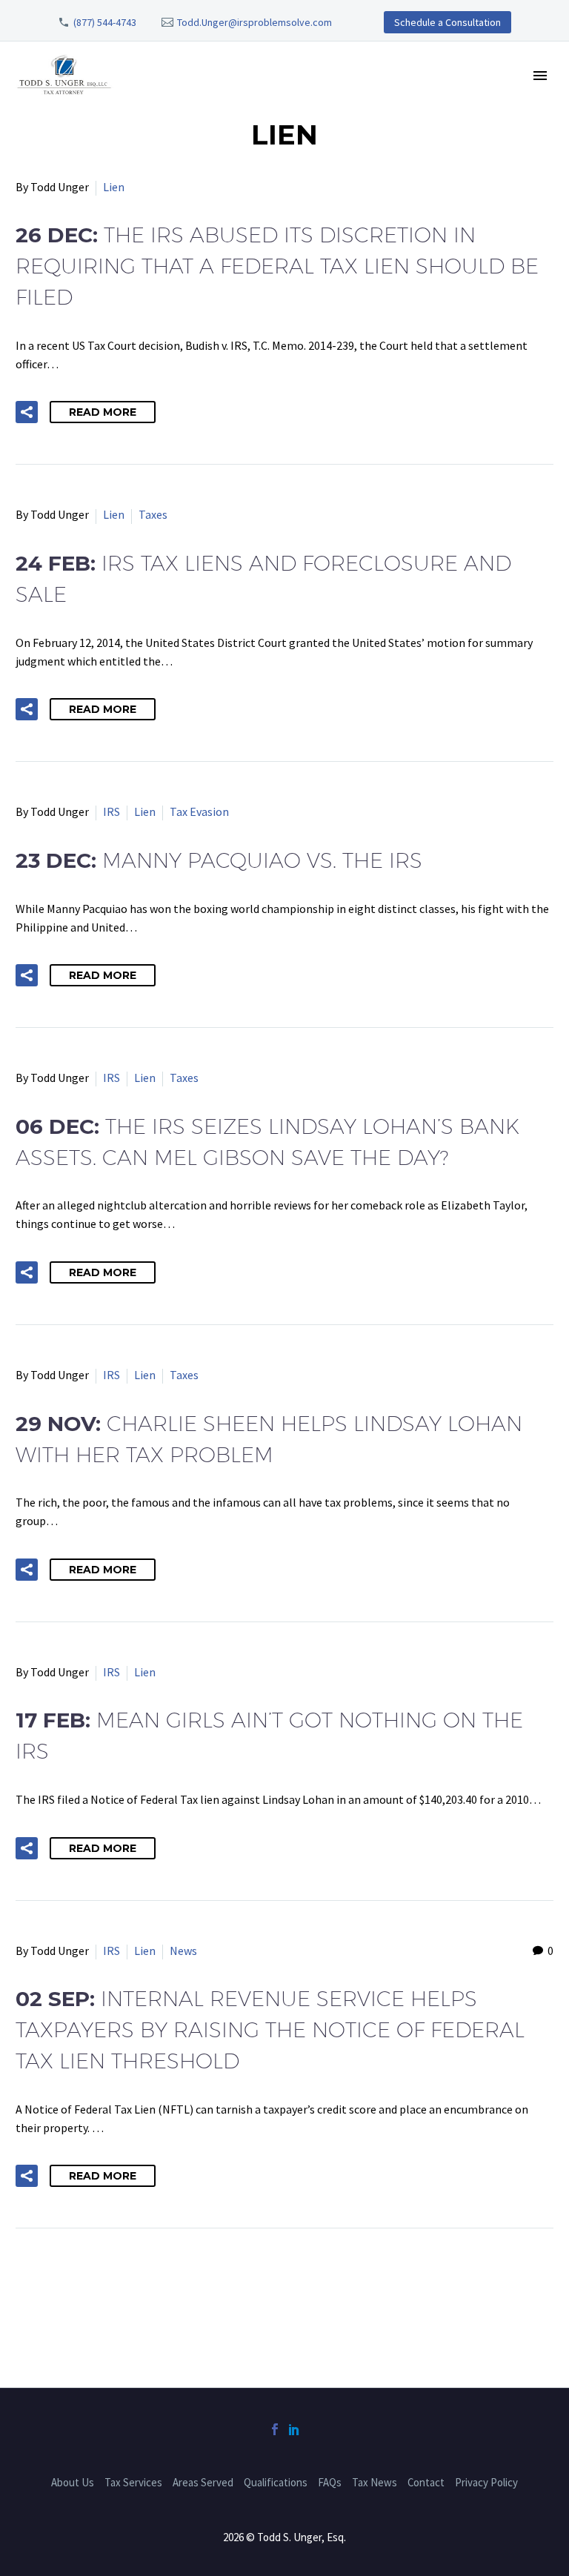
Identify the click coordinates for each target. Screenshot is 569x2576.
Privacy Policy (486, 2482)
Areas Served (203, 2482)
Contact (426, 2482)
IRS (112, 811)
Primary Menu (540, 76)
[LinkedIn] (294, 2429)
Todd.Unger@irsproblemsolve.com (254, 22)
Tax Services (133, 2482)
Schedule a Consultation (447, 22)
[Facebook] (275, 2429)
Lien (114, 187)
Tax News (375, 2482)
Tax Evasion (199, 811)
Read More (103, 412)
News (183, 1951)
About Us (73, 2482)
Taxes (153, 514)
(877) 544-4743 (105, 22)
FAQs (330, 2482)
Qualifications (276, 2482)
